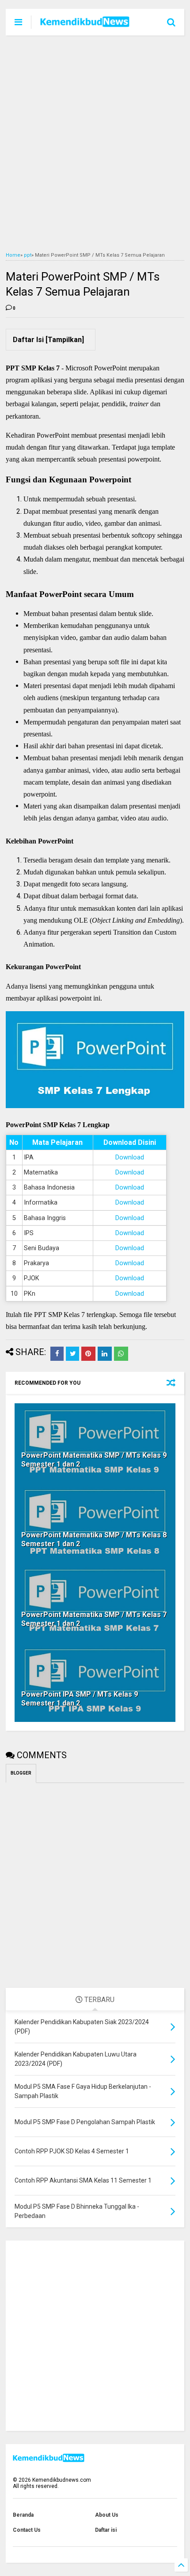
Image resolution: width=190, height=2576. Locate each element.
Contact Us (27, 2530)
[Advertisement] (95, 144)
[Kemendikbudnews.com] (85, 24)
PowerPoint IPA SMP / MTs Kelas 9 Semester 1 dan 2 (80, 1699)
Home (13, 255)
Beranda (23, 2515)
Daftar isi (106, 2530)
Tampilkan (65, 340)
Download (130, 1157)
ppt (28, 255)
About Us (107, 2515)
